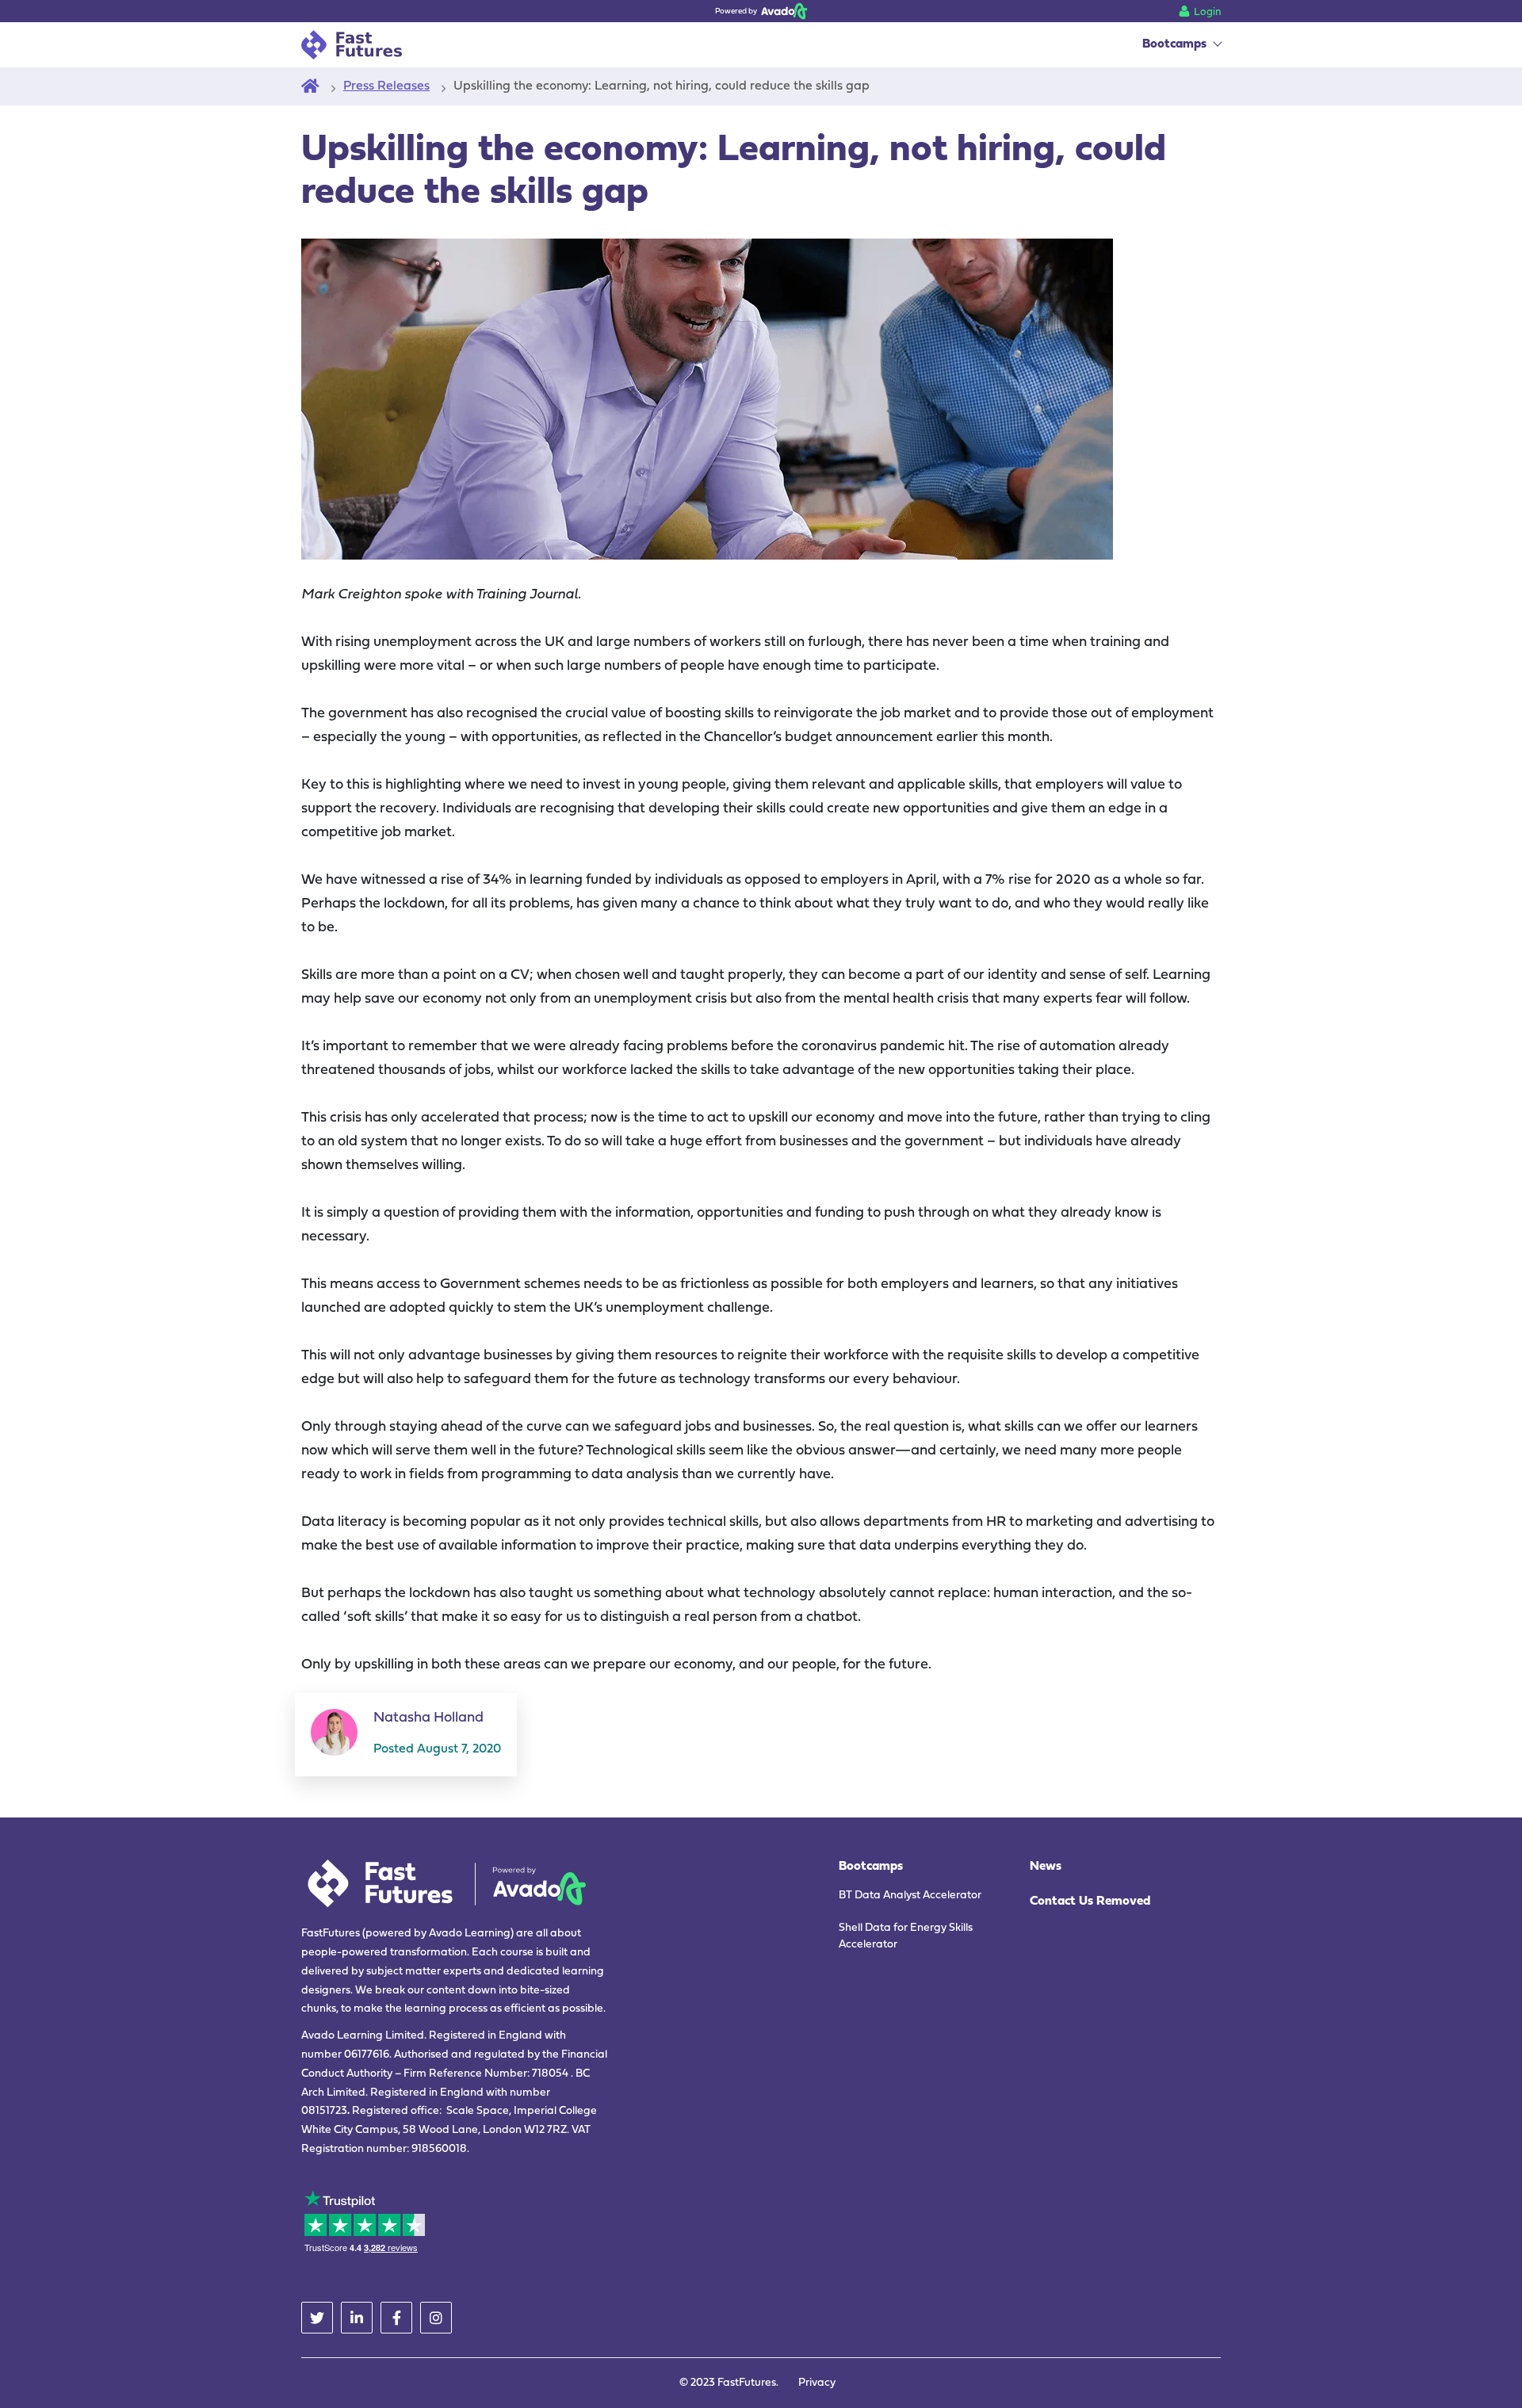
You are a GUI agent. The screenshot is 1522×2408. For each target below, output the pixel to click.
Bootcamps (1174, 44)
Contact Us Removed (1090, 1902)
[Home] (310, 86)
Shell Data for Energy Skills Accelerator (906, 1936)
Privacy (817, 2383)
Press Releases (386, 86)
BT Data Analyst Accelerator (910, 1896)
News (1046, 1867)
